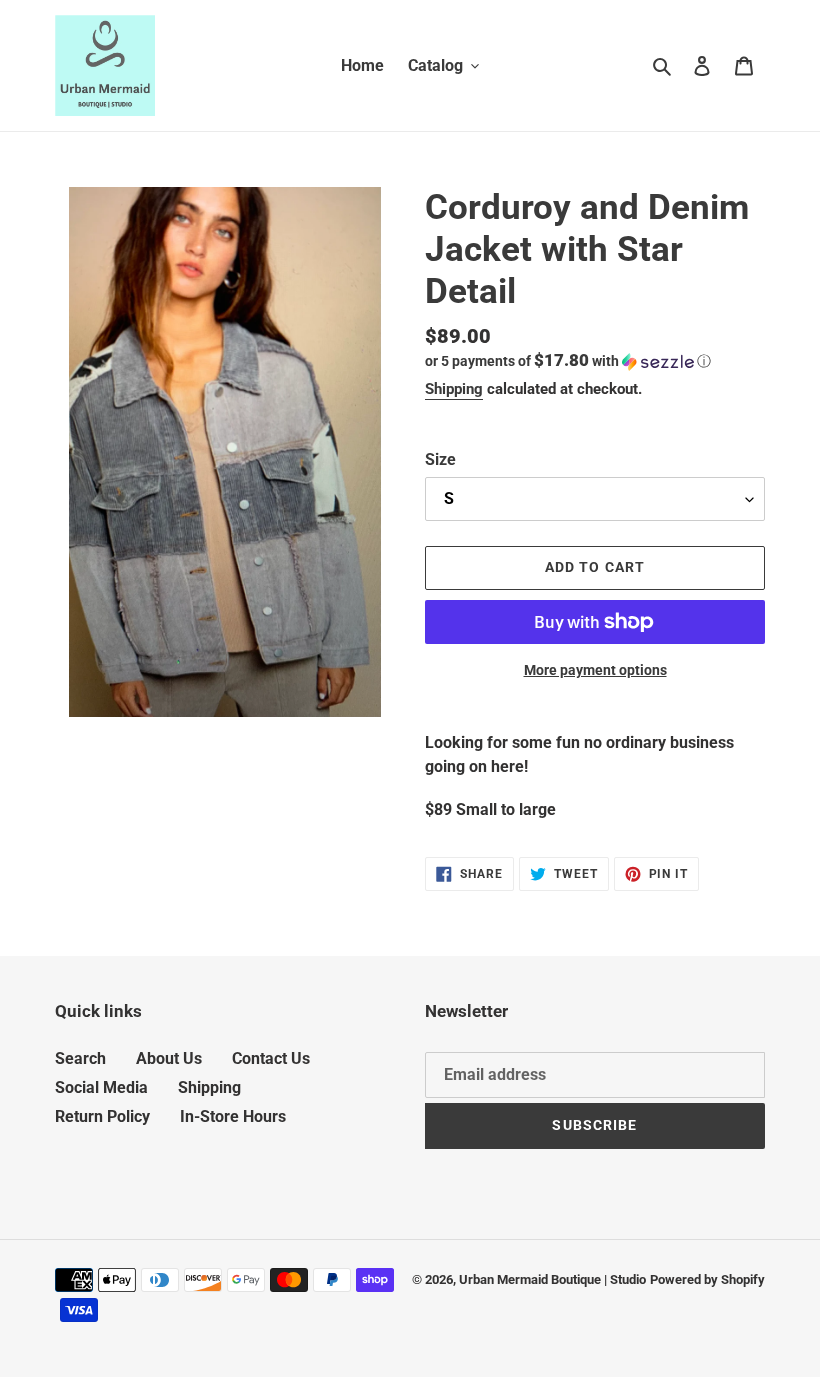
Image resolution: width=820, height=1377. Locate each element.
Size (440, 459)
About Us (169, 1058)
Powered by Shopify (707, 1279)
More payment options (595, 670)
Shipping (454, 389)
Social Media (101, 1087)
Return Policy (102, 1116)
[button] (568, 361)
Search (80, 1058)
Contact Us (271, 1058)
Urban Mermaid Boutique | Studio (552, 1279)
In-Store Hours (233, 1116)
